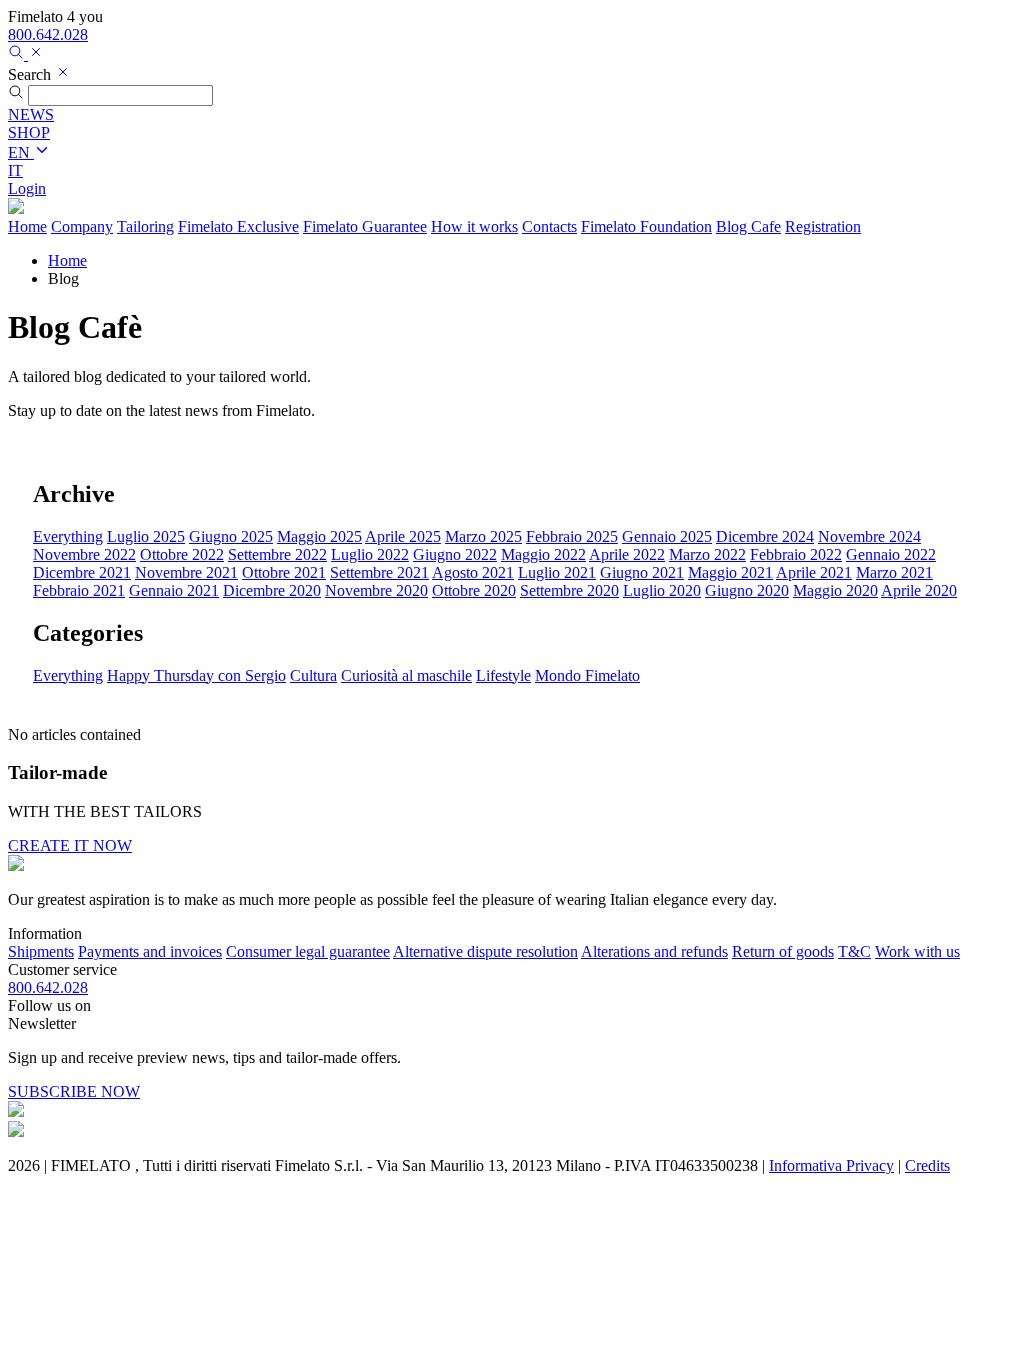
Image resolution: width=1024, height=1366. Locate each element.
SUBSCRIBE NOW (74, 1091)
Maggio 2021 (730, 572)
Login (27, 188)
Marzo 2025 (483, 536)
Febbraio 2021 (79, 590)
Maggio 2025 (319, 536)
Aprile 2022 (627, 554)
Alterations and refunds (654, 951)
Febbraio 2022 (796, 554)
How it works (474, 226)
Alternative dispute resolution (485, 951)
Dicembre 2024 (765, 536)
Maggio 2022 (543, 554)
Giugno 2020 (747, 590)
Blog (748, 226)
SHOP (29, 132)
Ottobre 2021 (284, 572)
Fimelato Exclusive (238, 226)
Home (27, 226)
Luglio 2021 (557, 572)
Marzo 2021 (894, 572)
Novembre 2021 (186, 572)
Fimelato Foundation (646, 226)
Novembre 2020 (376, 590)
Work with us (917, 951)
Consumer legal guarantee (308, 951)
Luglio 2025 (146, 536)
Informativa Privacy (831, 1165)
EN (21, 152)
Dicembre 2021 (82, 572)
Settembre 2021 (379, 572)
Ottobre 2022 (182, 554)
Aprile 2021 (814, 572)
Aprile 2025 (403, 536)
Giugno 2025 (231, 536)
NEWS (31, 114)
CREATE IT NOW (70, 845)
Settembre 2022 (277, 554)
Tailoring (145, 226)
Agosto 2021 (473, 572)
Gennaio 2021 (174, 590)
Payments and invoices (150, 951)
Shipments (41, 951)
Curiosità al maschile (406, 675)
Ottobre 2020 (474, 590)
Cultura (313, 675)
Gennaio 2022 (891, 554)
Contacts (549, 226)
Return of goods (783, 951)
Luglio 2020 (662, 590)
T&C (854, 951)
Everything (68, 536)
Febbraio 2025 (572, 536)
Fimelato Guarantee (365, 226)
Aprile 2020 (919, 590)
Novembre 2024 (869, 536)
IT (15, 170)
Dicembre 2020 (272, 590)
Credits (927, 1165)
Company (82, 226)
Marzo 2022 (707, 554)
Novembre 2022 (84, 554)
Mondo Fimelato (587, 675)
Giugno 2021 (642, 572)
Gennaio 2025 (667, 536)
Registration (823, 226)
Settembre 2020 (569, 590)
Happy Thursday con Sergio (196, 675)
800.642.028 (48, 34)
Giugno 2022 (455, 554)
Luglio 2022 (370, 554)
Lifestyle (503, 675)
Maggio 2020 (835, 590)
